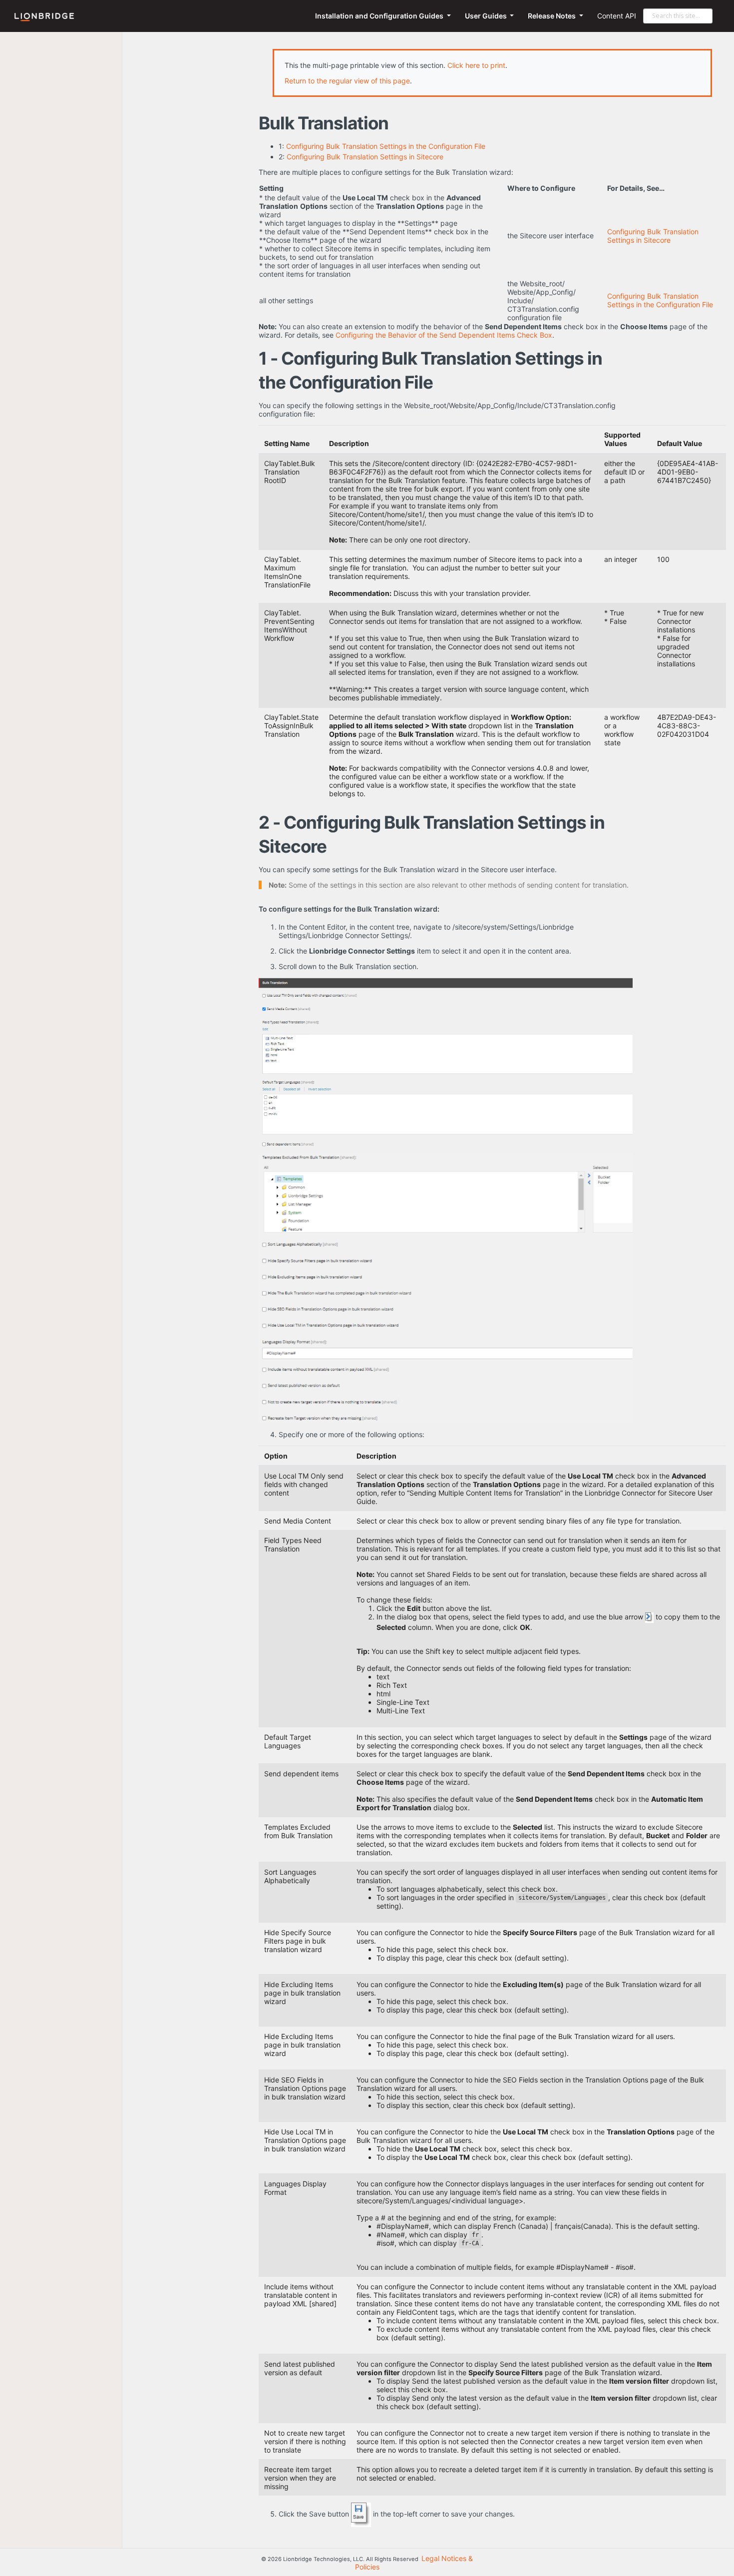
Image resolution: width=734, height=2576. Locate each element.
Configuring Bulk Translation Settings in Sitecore (365, 157)
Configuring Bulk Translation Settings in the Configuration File (386, 146)
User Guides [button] (487, 16)
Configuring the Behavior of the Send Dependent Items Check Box (444, 335)
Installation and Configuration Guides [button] (380, 16)
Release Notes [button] (552, 16)
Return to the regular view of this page (347, 81)
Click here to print (476, 65)
